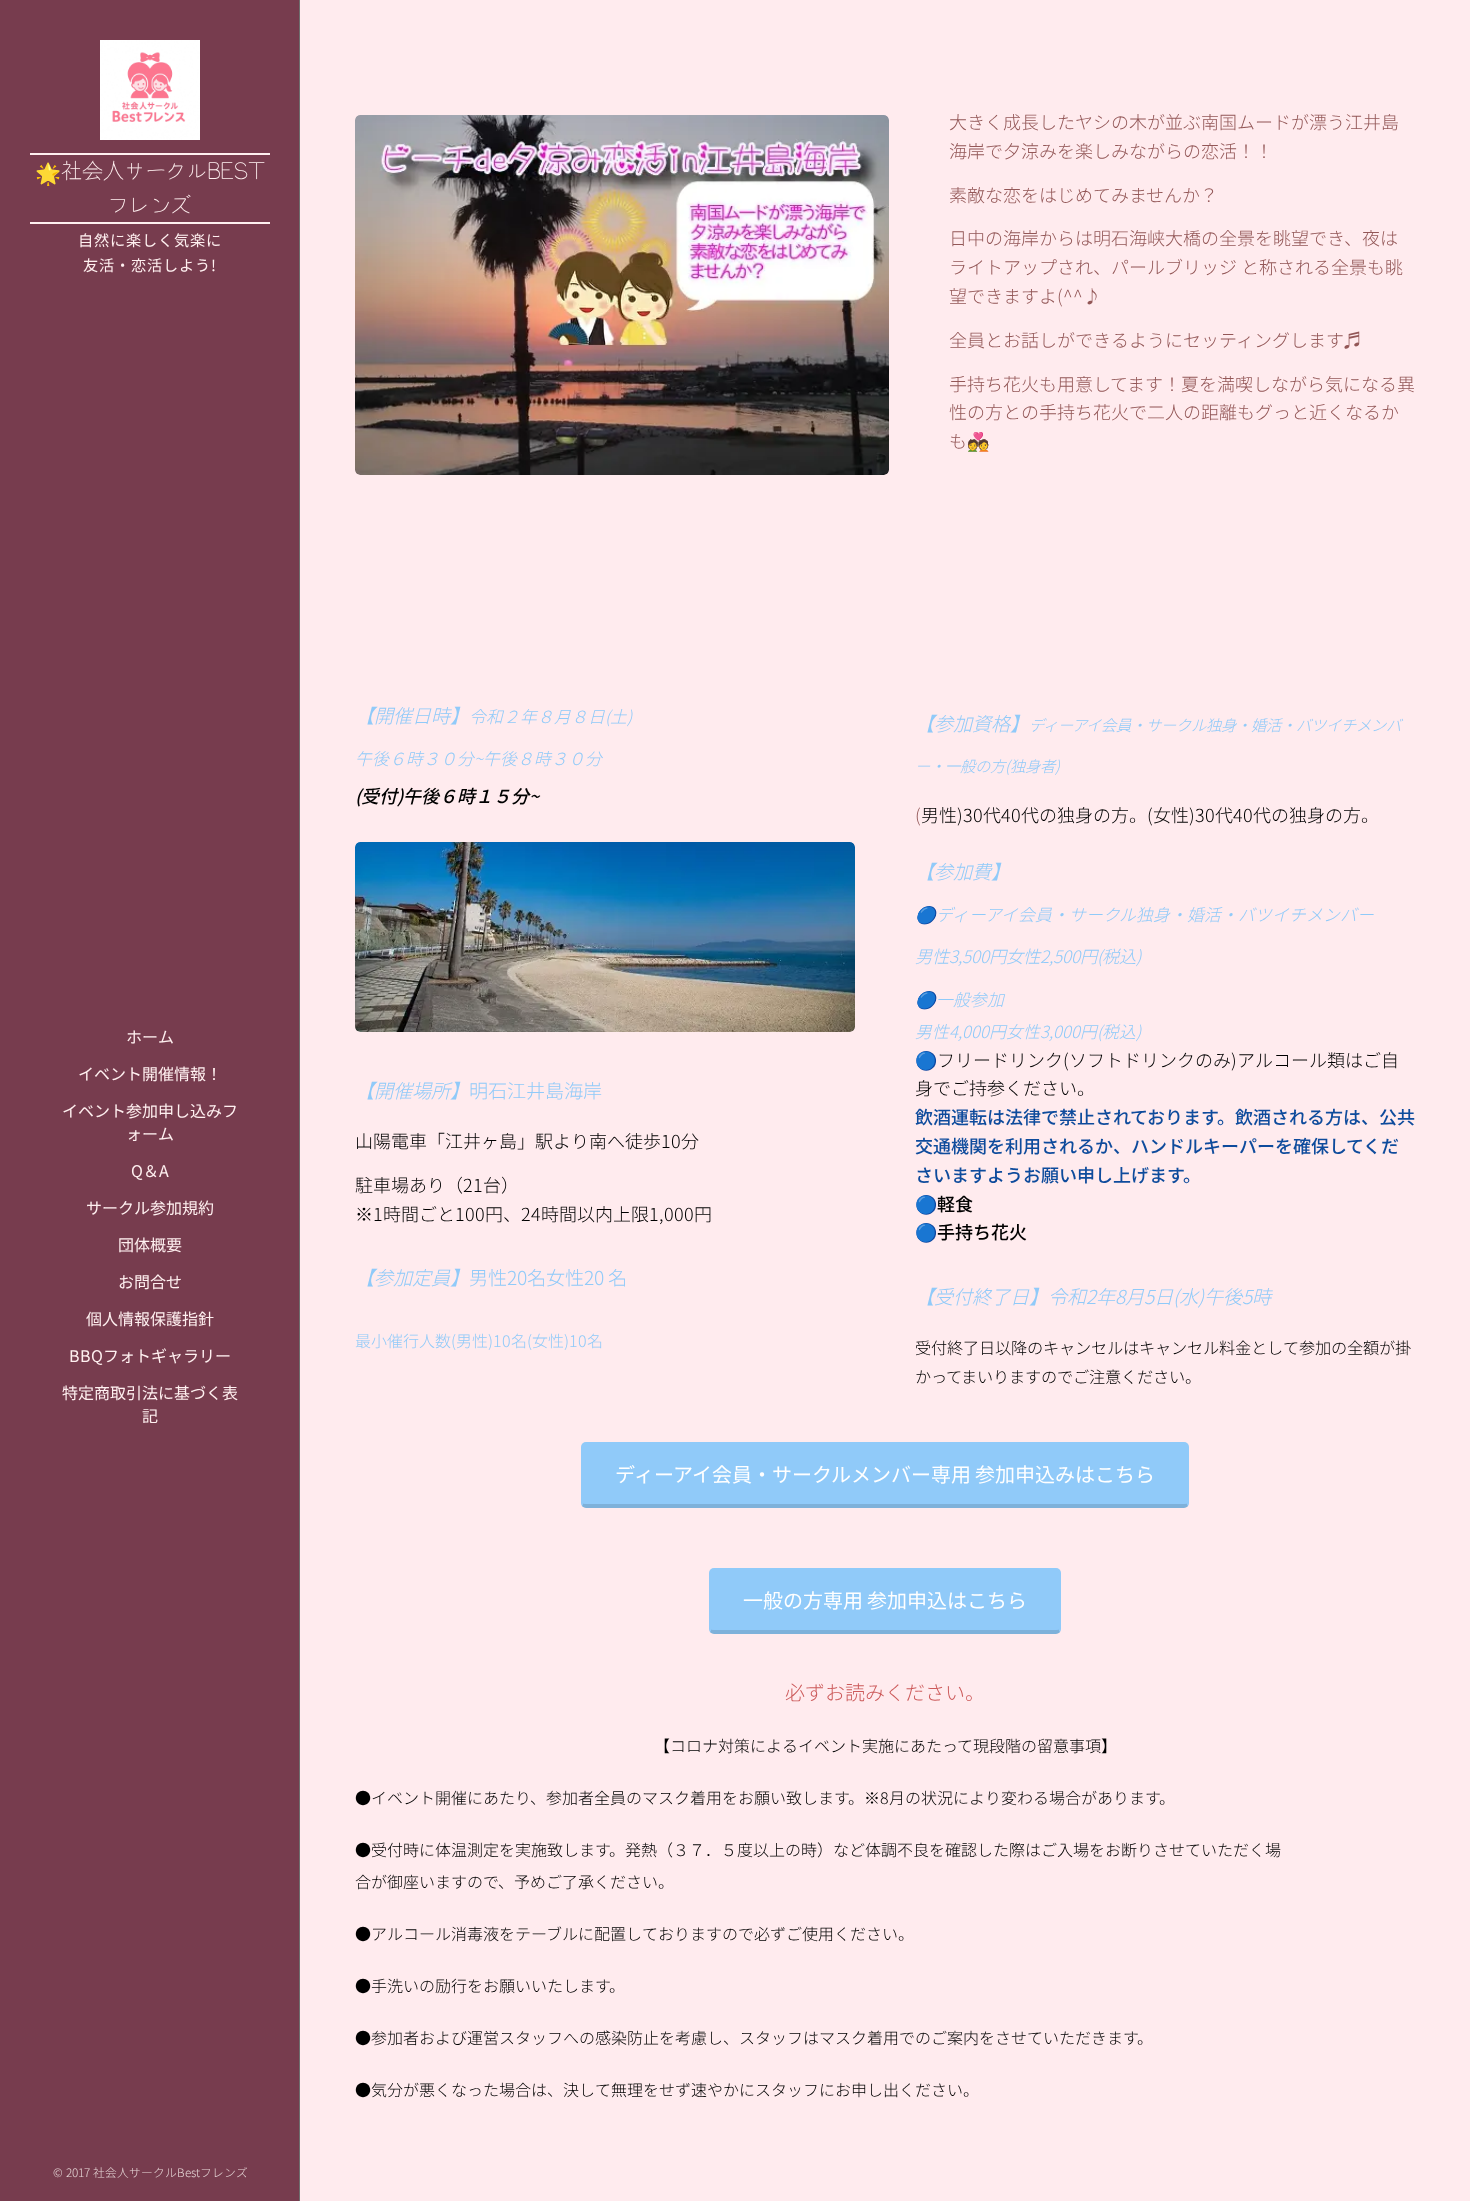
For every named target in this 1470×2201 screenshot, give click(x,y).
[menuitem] (150, 1036)
